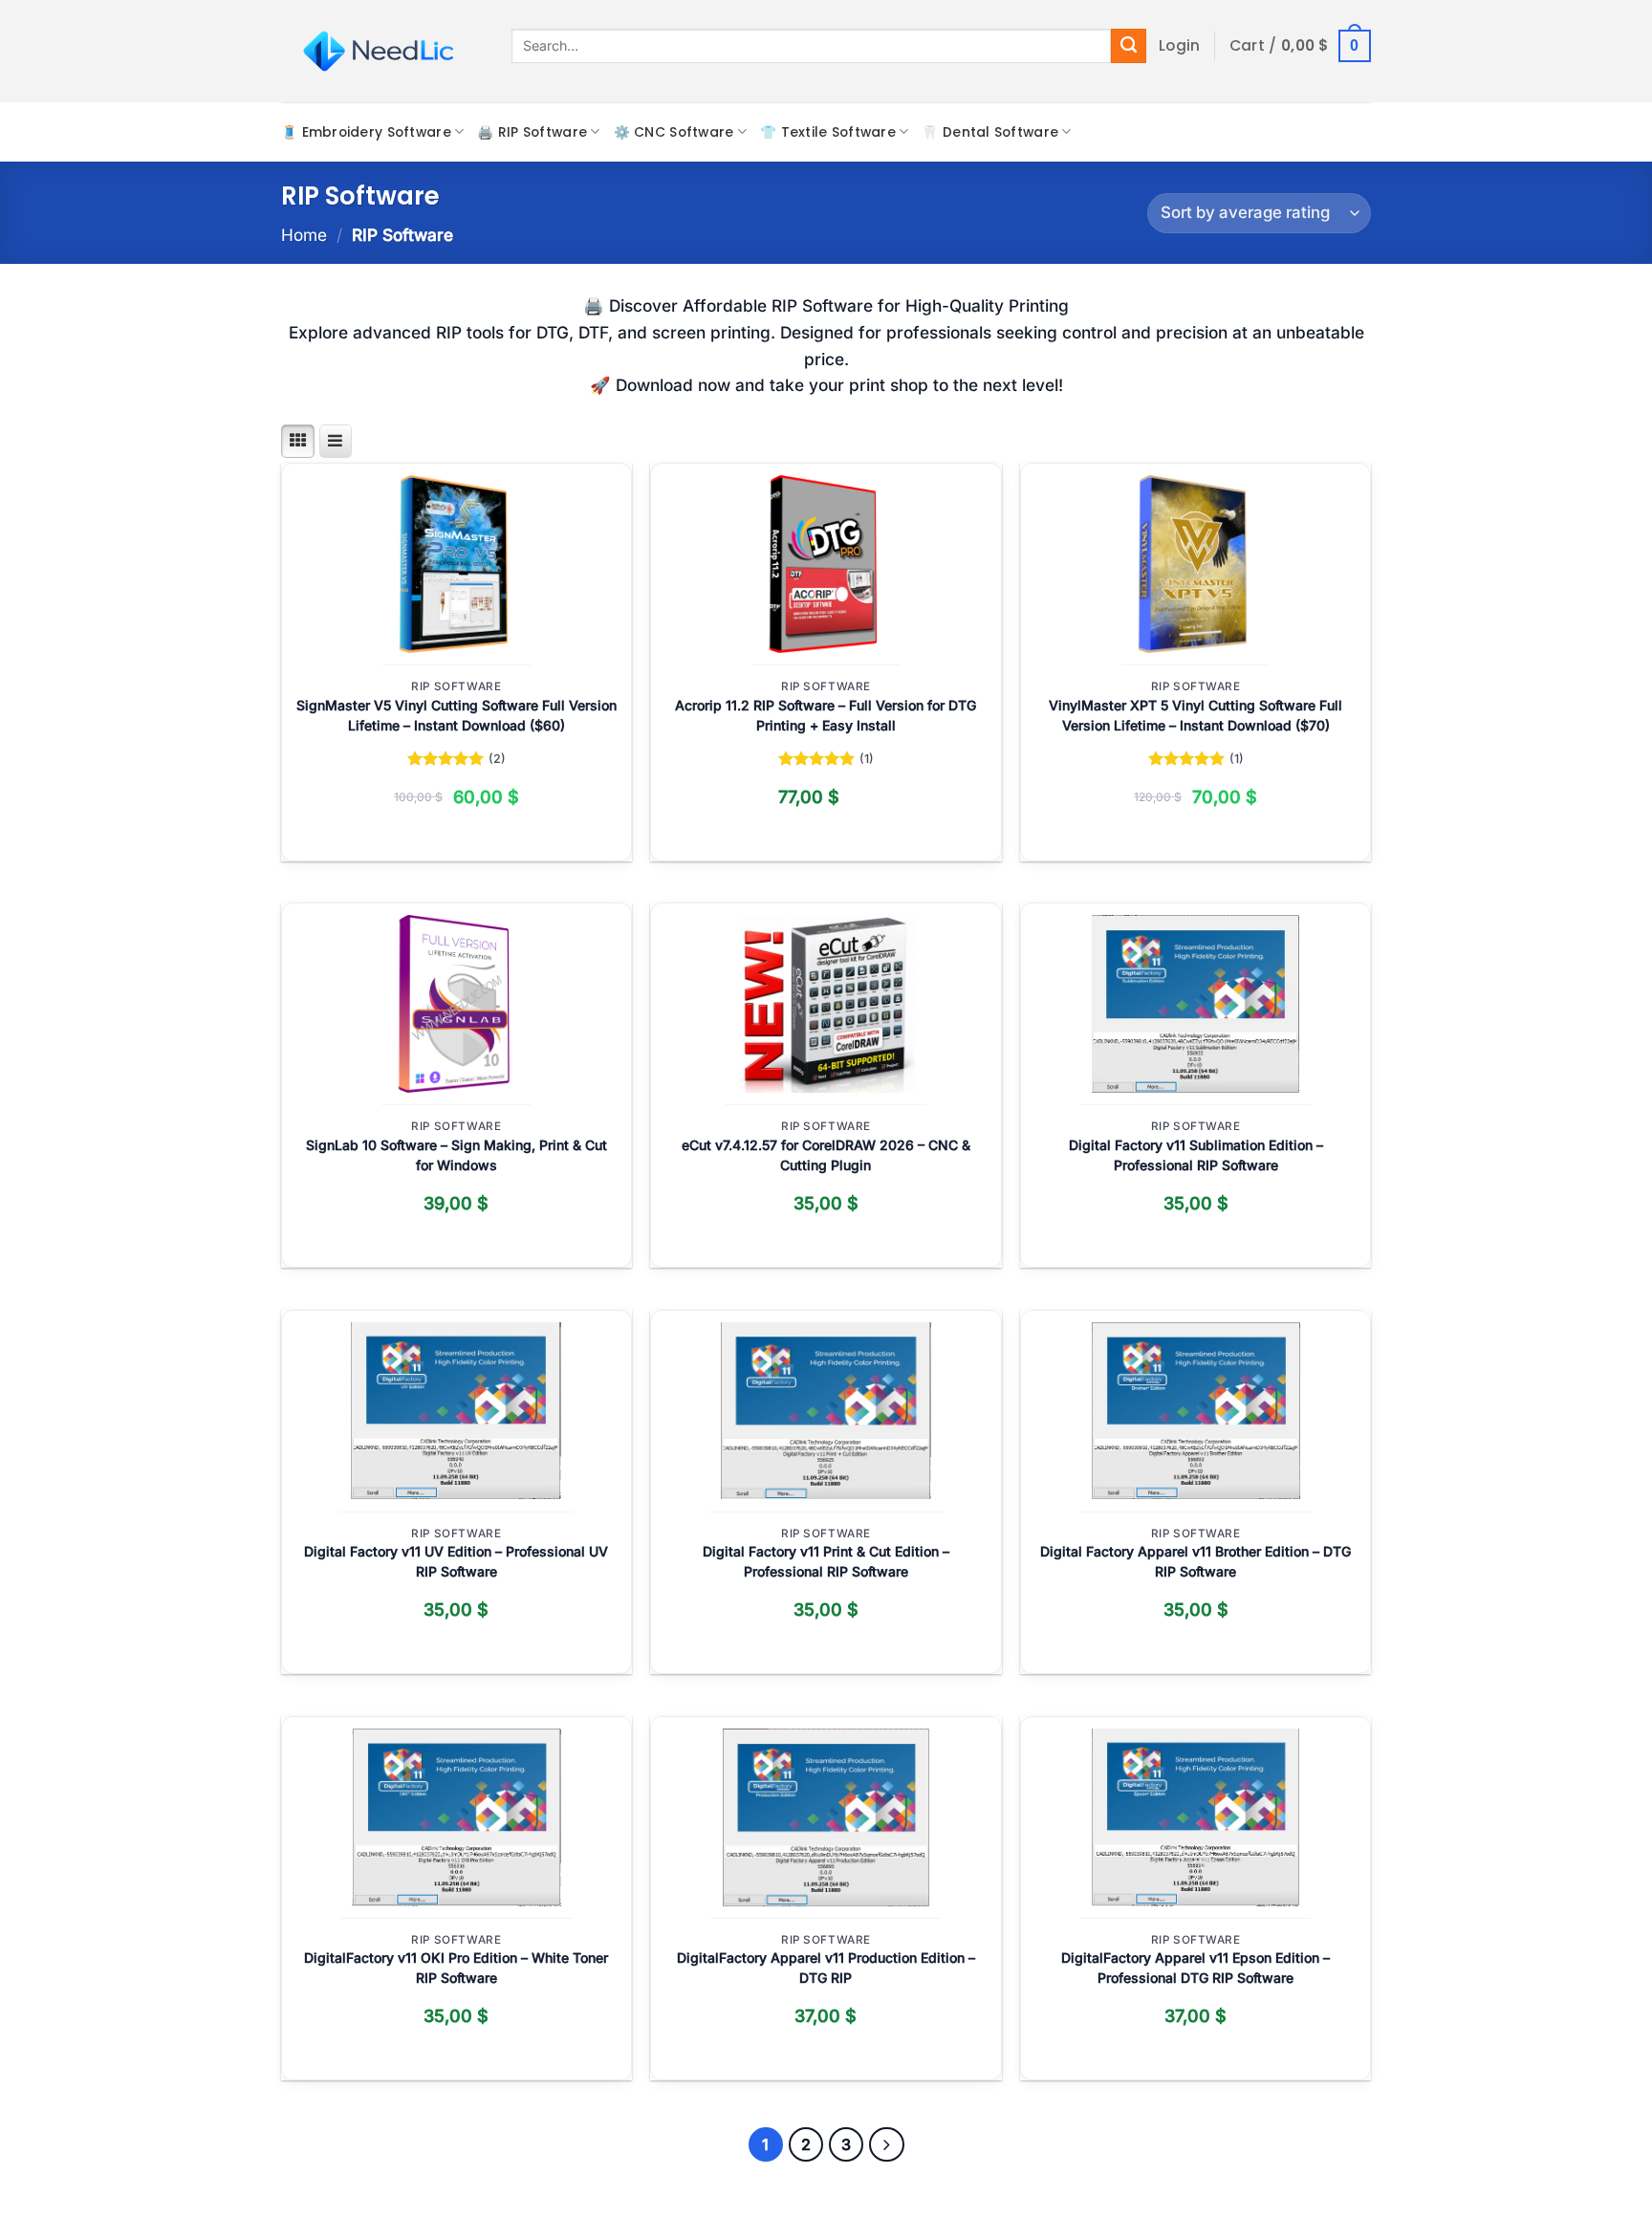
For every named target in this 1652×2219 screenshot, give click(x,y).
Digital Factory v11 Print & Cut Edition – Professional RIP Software (826, 1561)
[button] (1180, 46)
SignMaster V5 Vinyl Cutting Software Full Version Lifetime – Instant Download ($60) (456, 715)
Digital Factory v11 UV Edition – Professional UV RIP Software (456, 1561)
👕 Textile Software (828, 132)
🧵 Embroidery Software (366, 132)
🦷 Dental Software (990, 132)
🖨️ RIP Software (532, 132)
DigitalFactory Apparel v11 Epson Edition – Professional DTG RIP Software (1196, 1968)
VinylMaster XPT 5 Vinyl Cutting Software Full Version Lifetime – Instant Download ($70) (1196, 715)
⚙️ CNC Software (674, 132)
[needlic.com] (382, 52)
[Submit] (1129, 46)
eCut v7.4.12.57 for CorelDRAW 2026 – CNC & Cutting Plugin (826, 1155)
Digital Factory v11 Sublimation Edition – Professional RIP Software (1196, 1155)
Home (304, 235)
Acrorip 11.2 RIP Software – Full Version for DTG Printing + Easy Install (826, 715)
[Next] (886, 2144)
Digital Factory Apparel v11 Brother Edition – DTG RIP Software (1196, 1561)
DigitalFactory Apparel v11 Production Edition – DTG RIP (826, 1968)
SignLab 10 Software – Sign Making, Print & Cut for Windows (456, 1155)
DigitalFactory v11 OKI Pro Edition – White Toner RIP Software (456, 1968)
